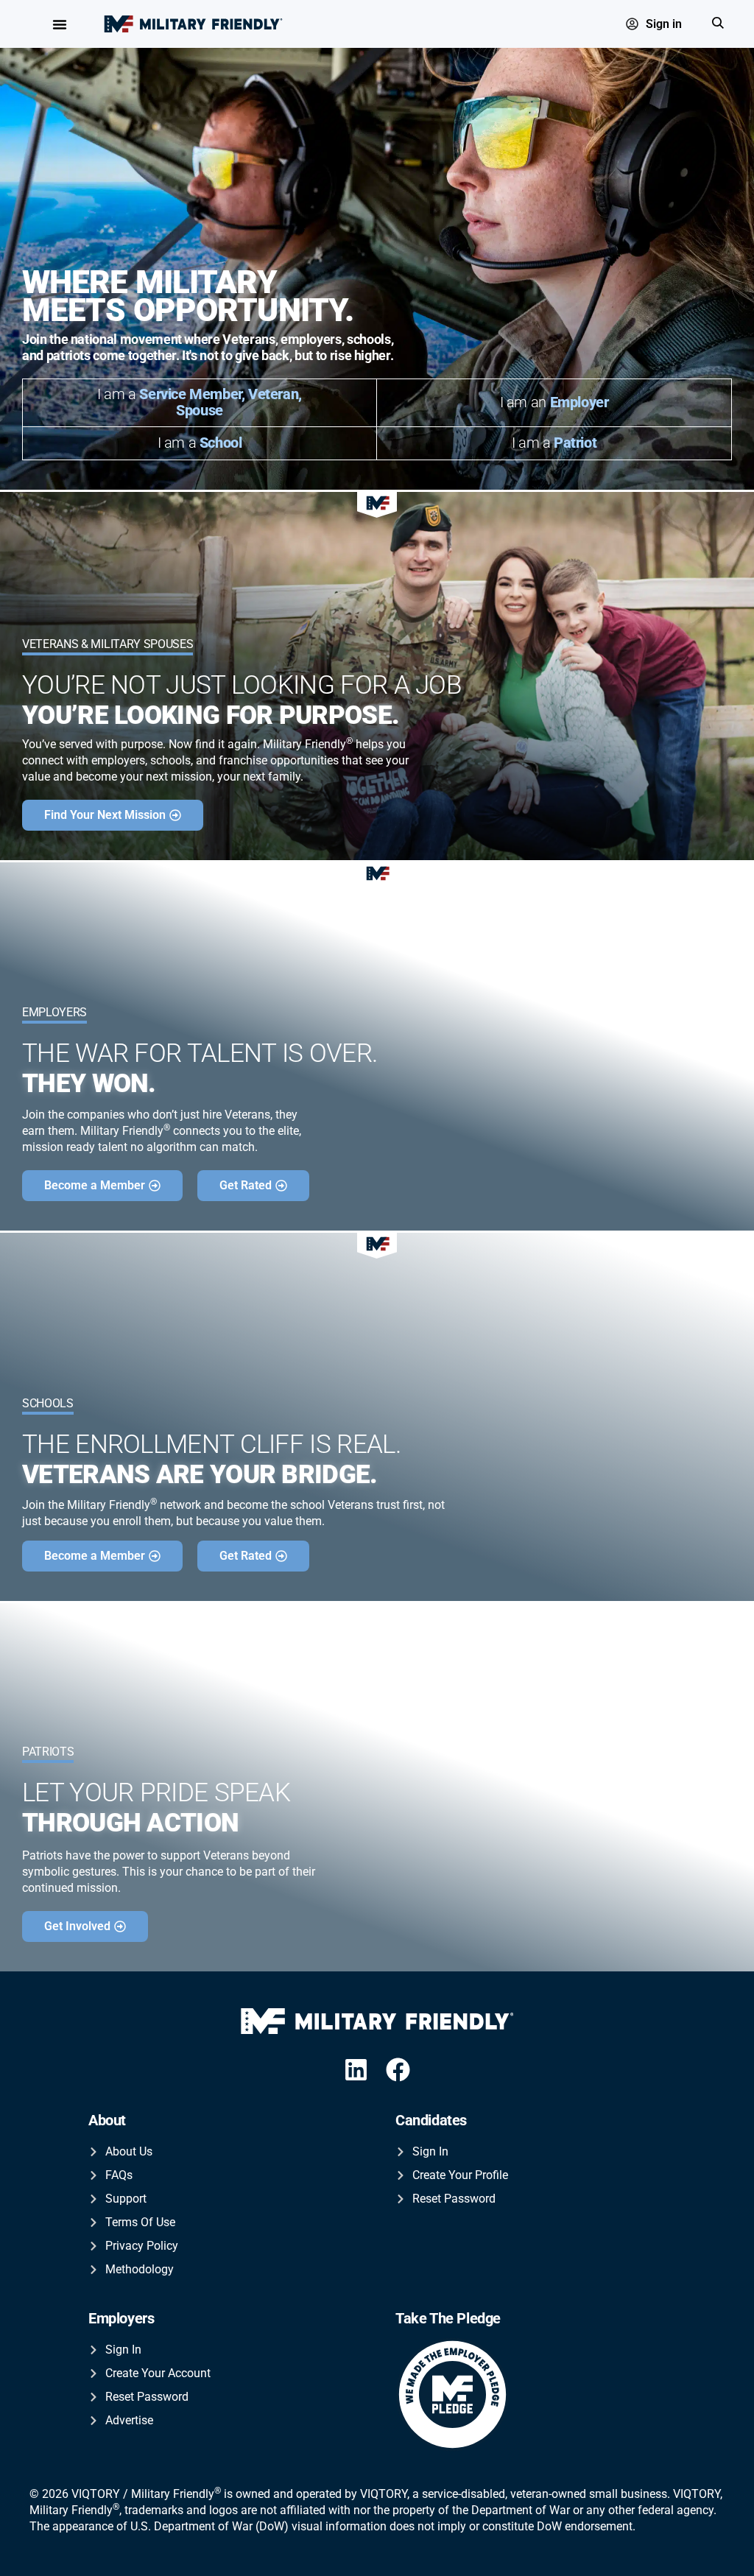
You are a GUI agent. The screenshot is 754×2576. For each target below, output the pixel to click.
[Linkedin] (356, 2070)
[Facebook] (399, 2070)
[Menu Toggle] (60, 24)
